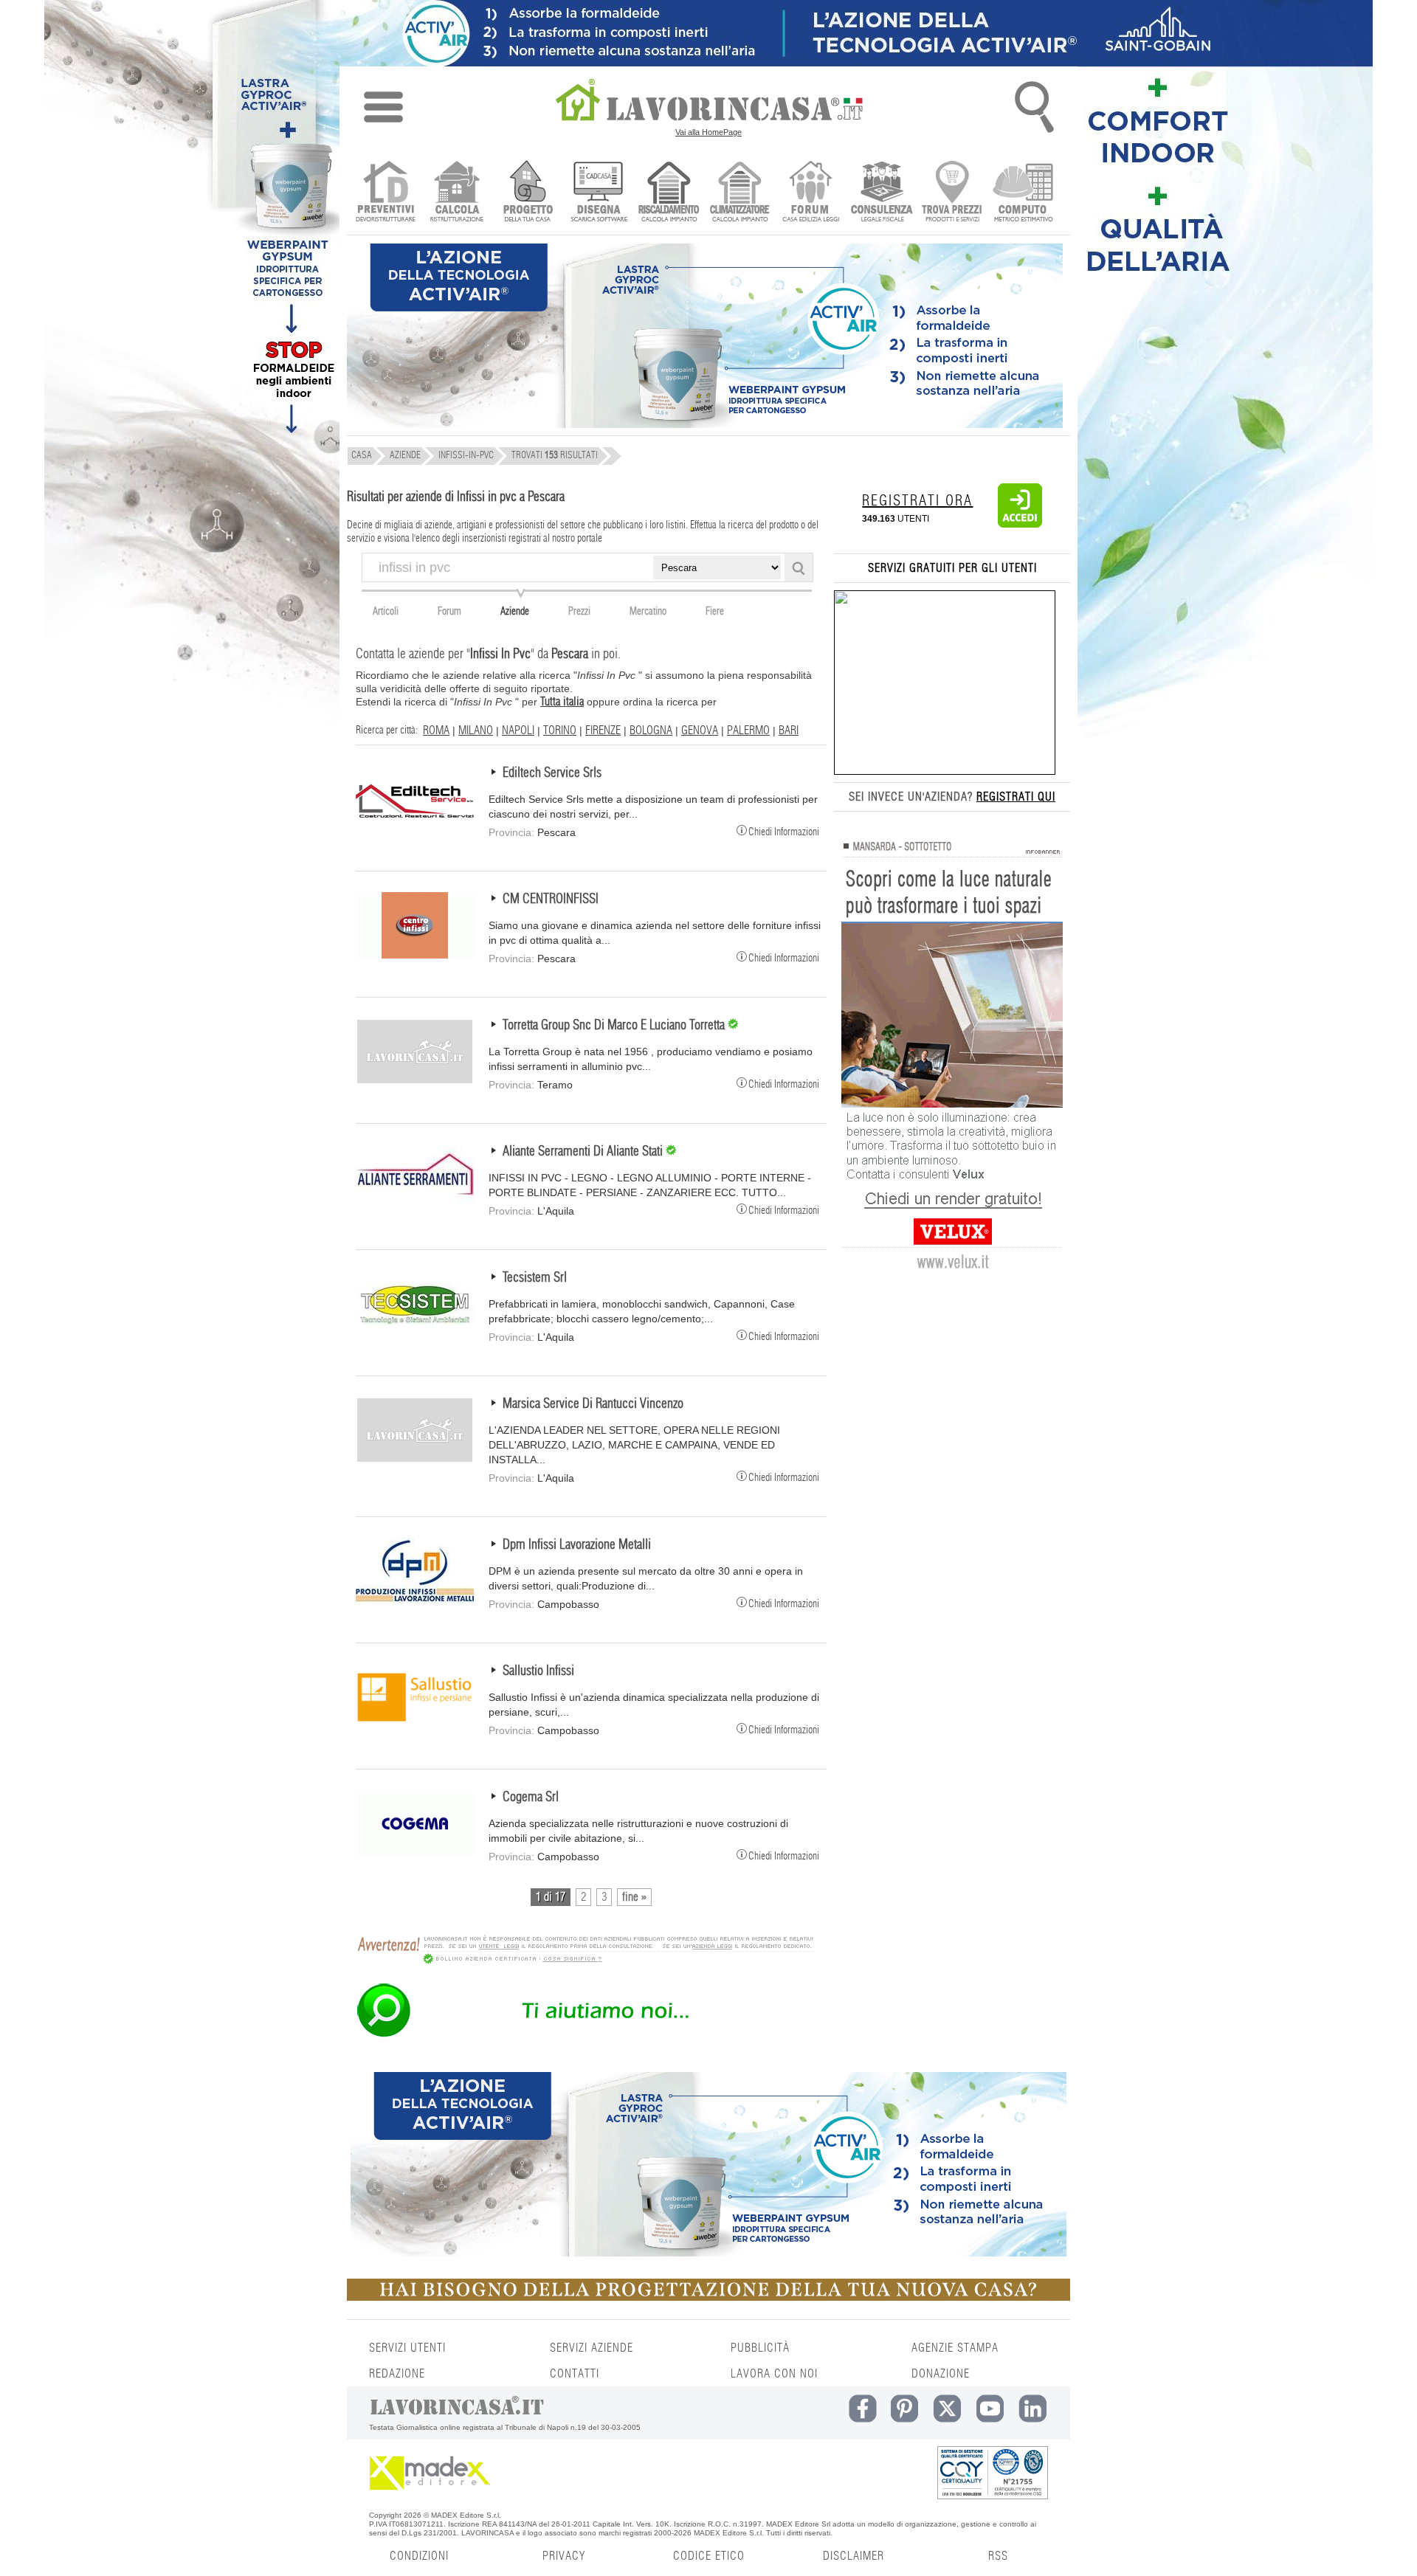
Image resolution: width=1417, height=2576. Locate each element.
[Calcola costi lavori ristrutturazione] (456, 193)
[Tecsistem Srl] (415, 1333)
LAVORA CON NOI (774, 2374)
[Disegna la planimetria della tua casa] (598, 193)
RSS (998, 2556)
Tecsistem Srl (535, 1278)
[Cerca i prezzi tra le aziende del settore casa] (952, 193)
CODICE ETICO (709, 2556)
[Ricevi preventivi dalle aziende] (386, 193)
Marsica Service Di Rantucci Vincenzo (593, 1404)
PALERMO (748, 731)
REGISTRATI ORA (917, 501)
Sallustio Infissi (538, 1671)
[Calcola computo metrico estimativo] (1023, 193)
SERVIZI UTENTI (407, 2348)
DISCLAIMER (854, 2556)
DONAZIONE (941, 2374)
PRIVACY (564, 2556)
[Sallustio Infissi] (415, 1727)
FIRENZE (603, 731)
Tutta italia (562, 702)
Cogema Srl (531, 1798)
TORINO (560, 731)
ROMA (436, 731)
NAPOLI (518, 731)
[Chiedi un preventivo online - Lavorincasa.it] (585, 2036)
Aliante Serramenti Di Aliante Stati (584, 1152)
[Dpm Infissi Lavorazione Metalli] (415, 1600)
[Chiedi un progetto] (527, 193)
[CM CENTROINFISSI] (415, 955)
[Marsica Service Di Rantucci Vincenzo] (415, 1460)
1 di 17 (551, 1897)
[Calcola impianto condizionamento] (740, 193)
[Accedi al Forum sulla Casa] (811, 193)
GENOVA (700, 731)
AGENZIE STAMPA (955, 2348)
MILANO (476, 731)
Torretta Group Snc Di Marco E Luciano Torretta (615, 1026)
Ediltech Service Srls (552, 773)
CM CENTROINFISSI (551, 899)
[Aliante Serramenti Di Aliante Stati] (415, 1207)
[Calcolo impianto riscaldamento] (669, 193)
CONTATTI (575, 2374)
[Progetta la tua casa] (708, 2298)
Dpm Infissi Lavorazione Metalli (577, 1545)
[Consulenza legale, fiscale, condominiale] (882, 193)
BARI (789, 731)
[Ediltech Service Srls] (415, 829)
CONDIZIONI (419, 2556)
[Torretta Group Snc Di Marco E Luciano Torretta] (415, 1081)
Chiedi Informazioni (784, 831)
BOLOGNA (651, 731)
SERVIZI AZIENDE (592, 2348)
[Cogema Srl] (415, 1853)
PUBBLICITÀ (760, 2348)
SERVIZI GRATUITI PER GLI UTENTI (952, 568)
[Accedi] (1020, 525)
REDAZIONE (397, 2374)
